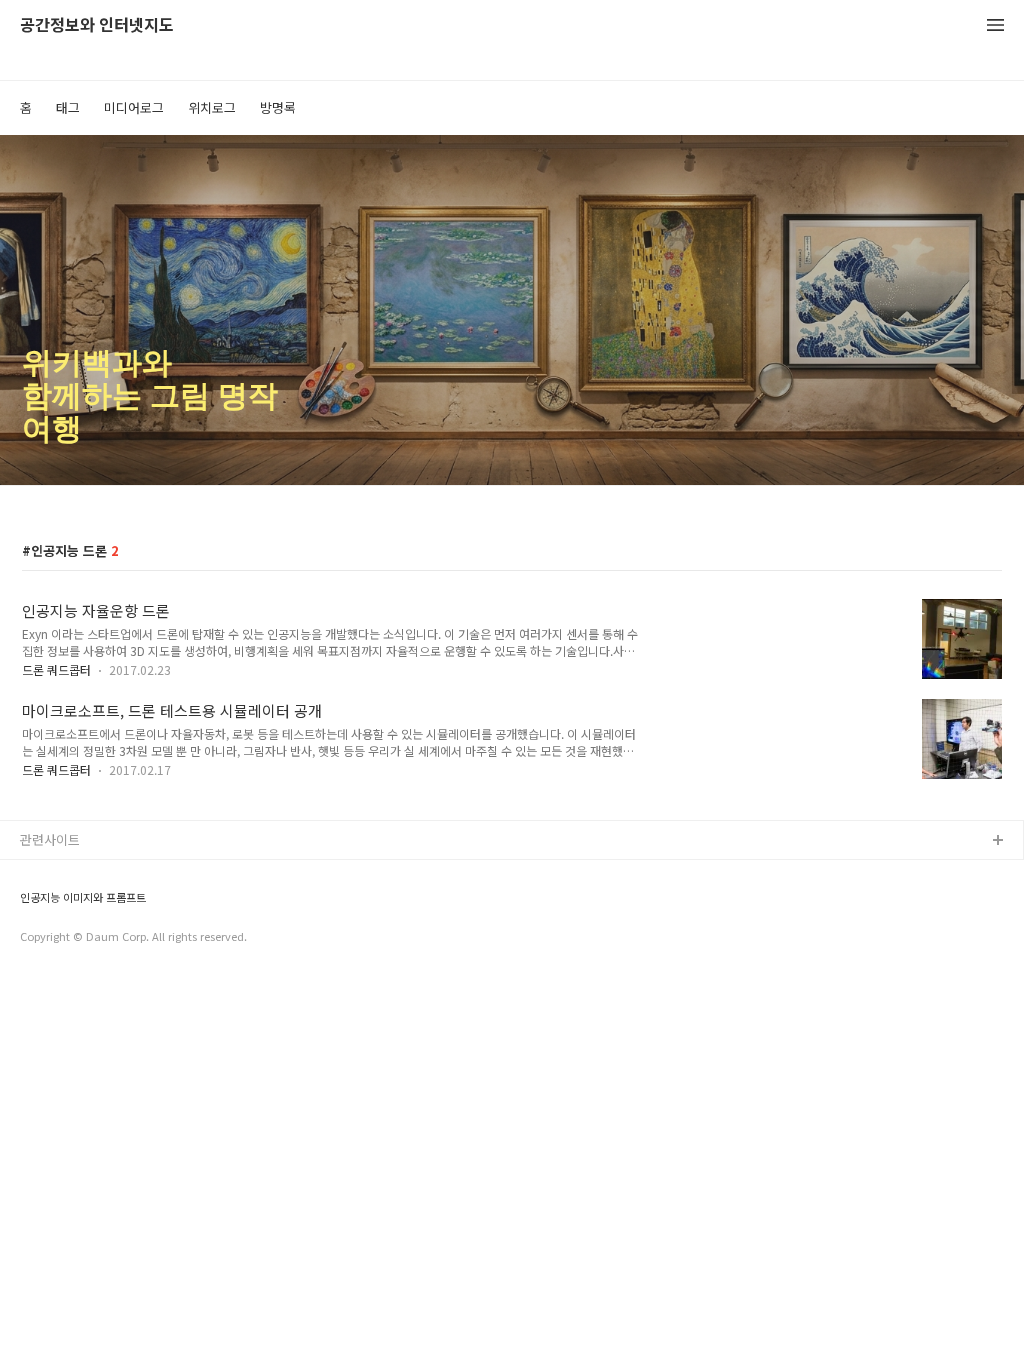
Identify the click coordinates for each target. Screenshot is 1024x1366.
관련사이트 (50, 839)
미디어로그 (134, 107)
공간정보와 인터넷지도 (97, 25)
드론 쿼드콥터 (56, 669)
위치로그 (212, 107)
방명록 (278, 107)
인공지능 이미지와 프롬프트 (83, 897)
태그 (68, 107)
